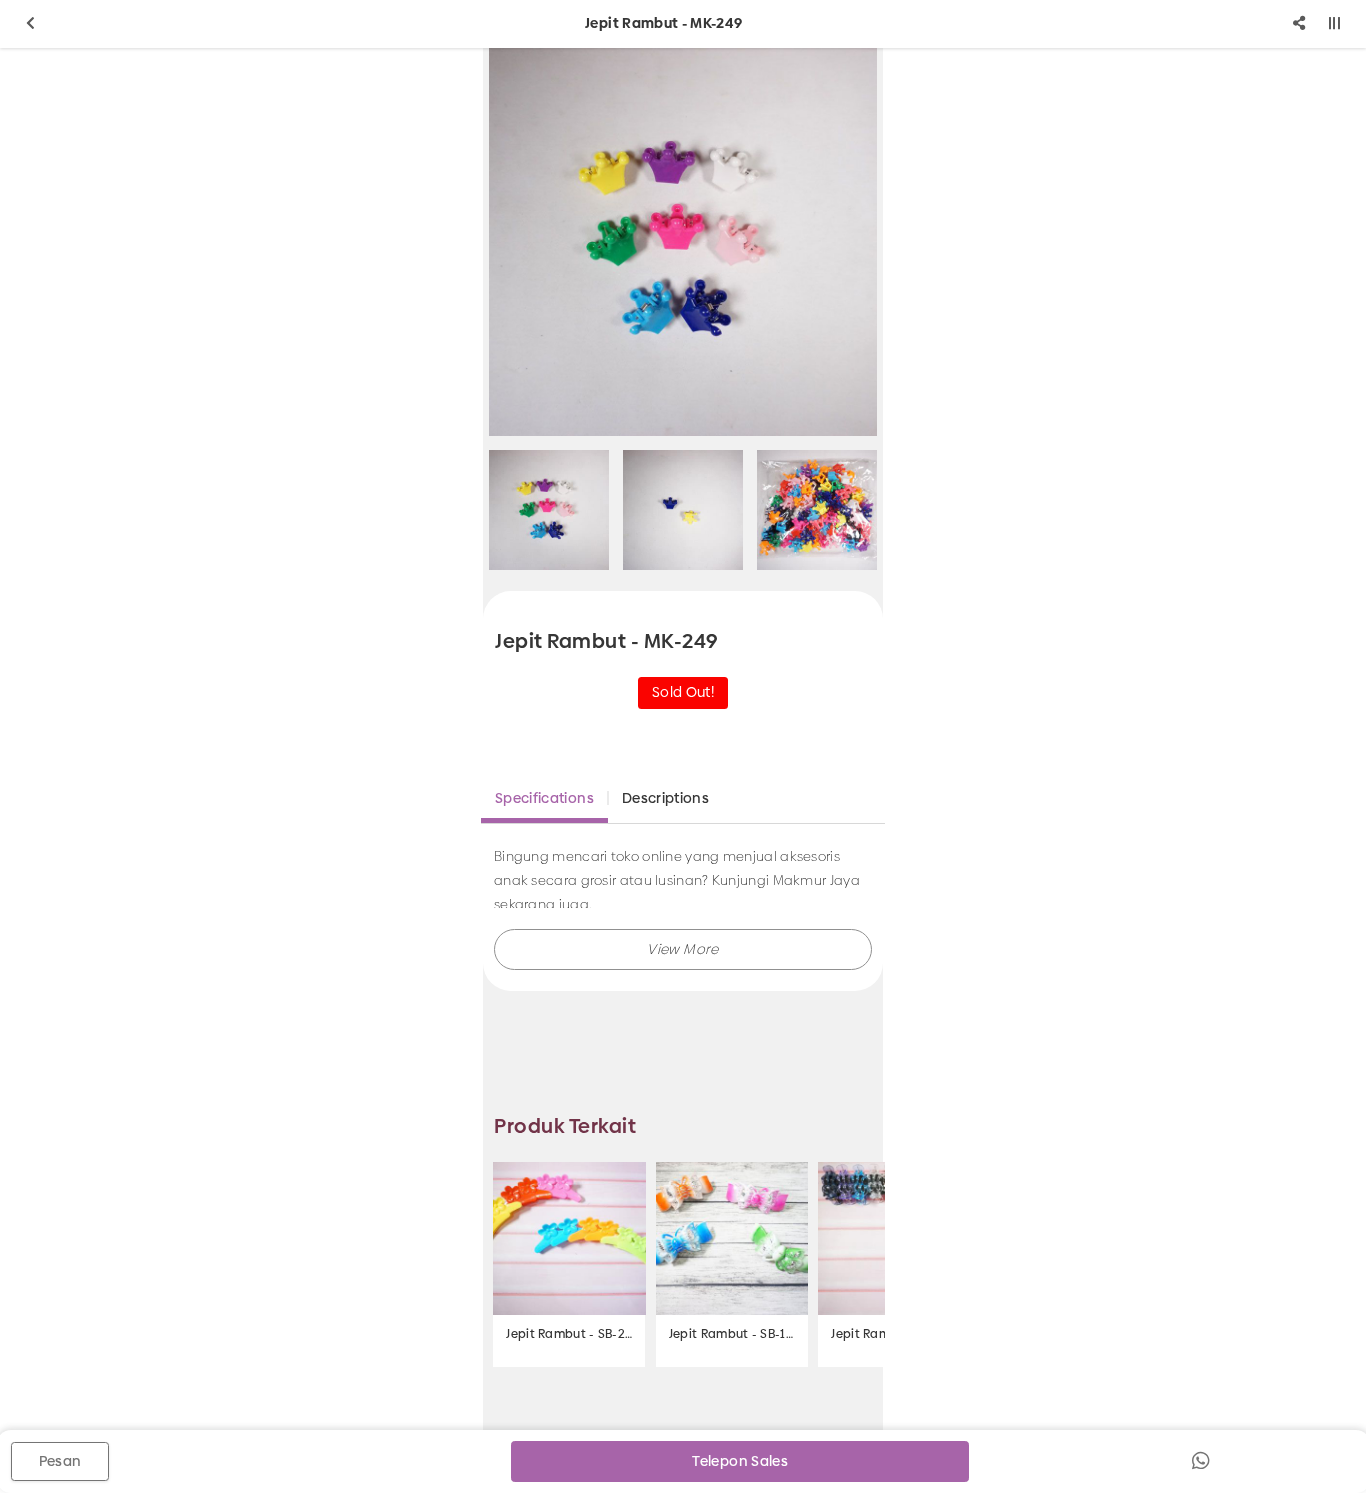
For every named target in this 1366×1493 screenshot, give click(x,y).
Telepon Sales (740, 1461)
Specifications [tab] (544, 798)
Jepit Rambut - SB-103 (732, 1334)
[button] (683, 949)
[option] (683, 242)
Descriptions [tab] (665, 798)
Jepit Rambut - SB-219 (569, 1334)
